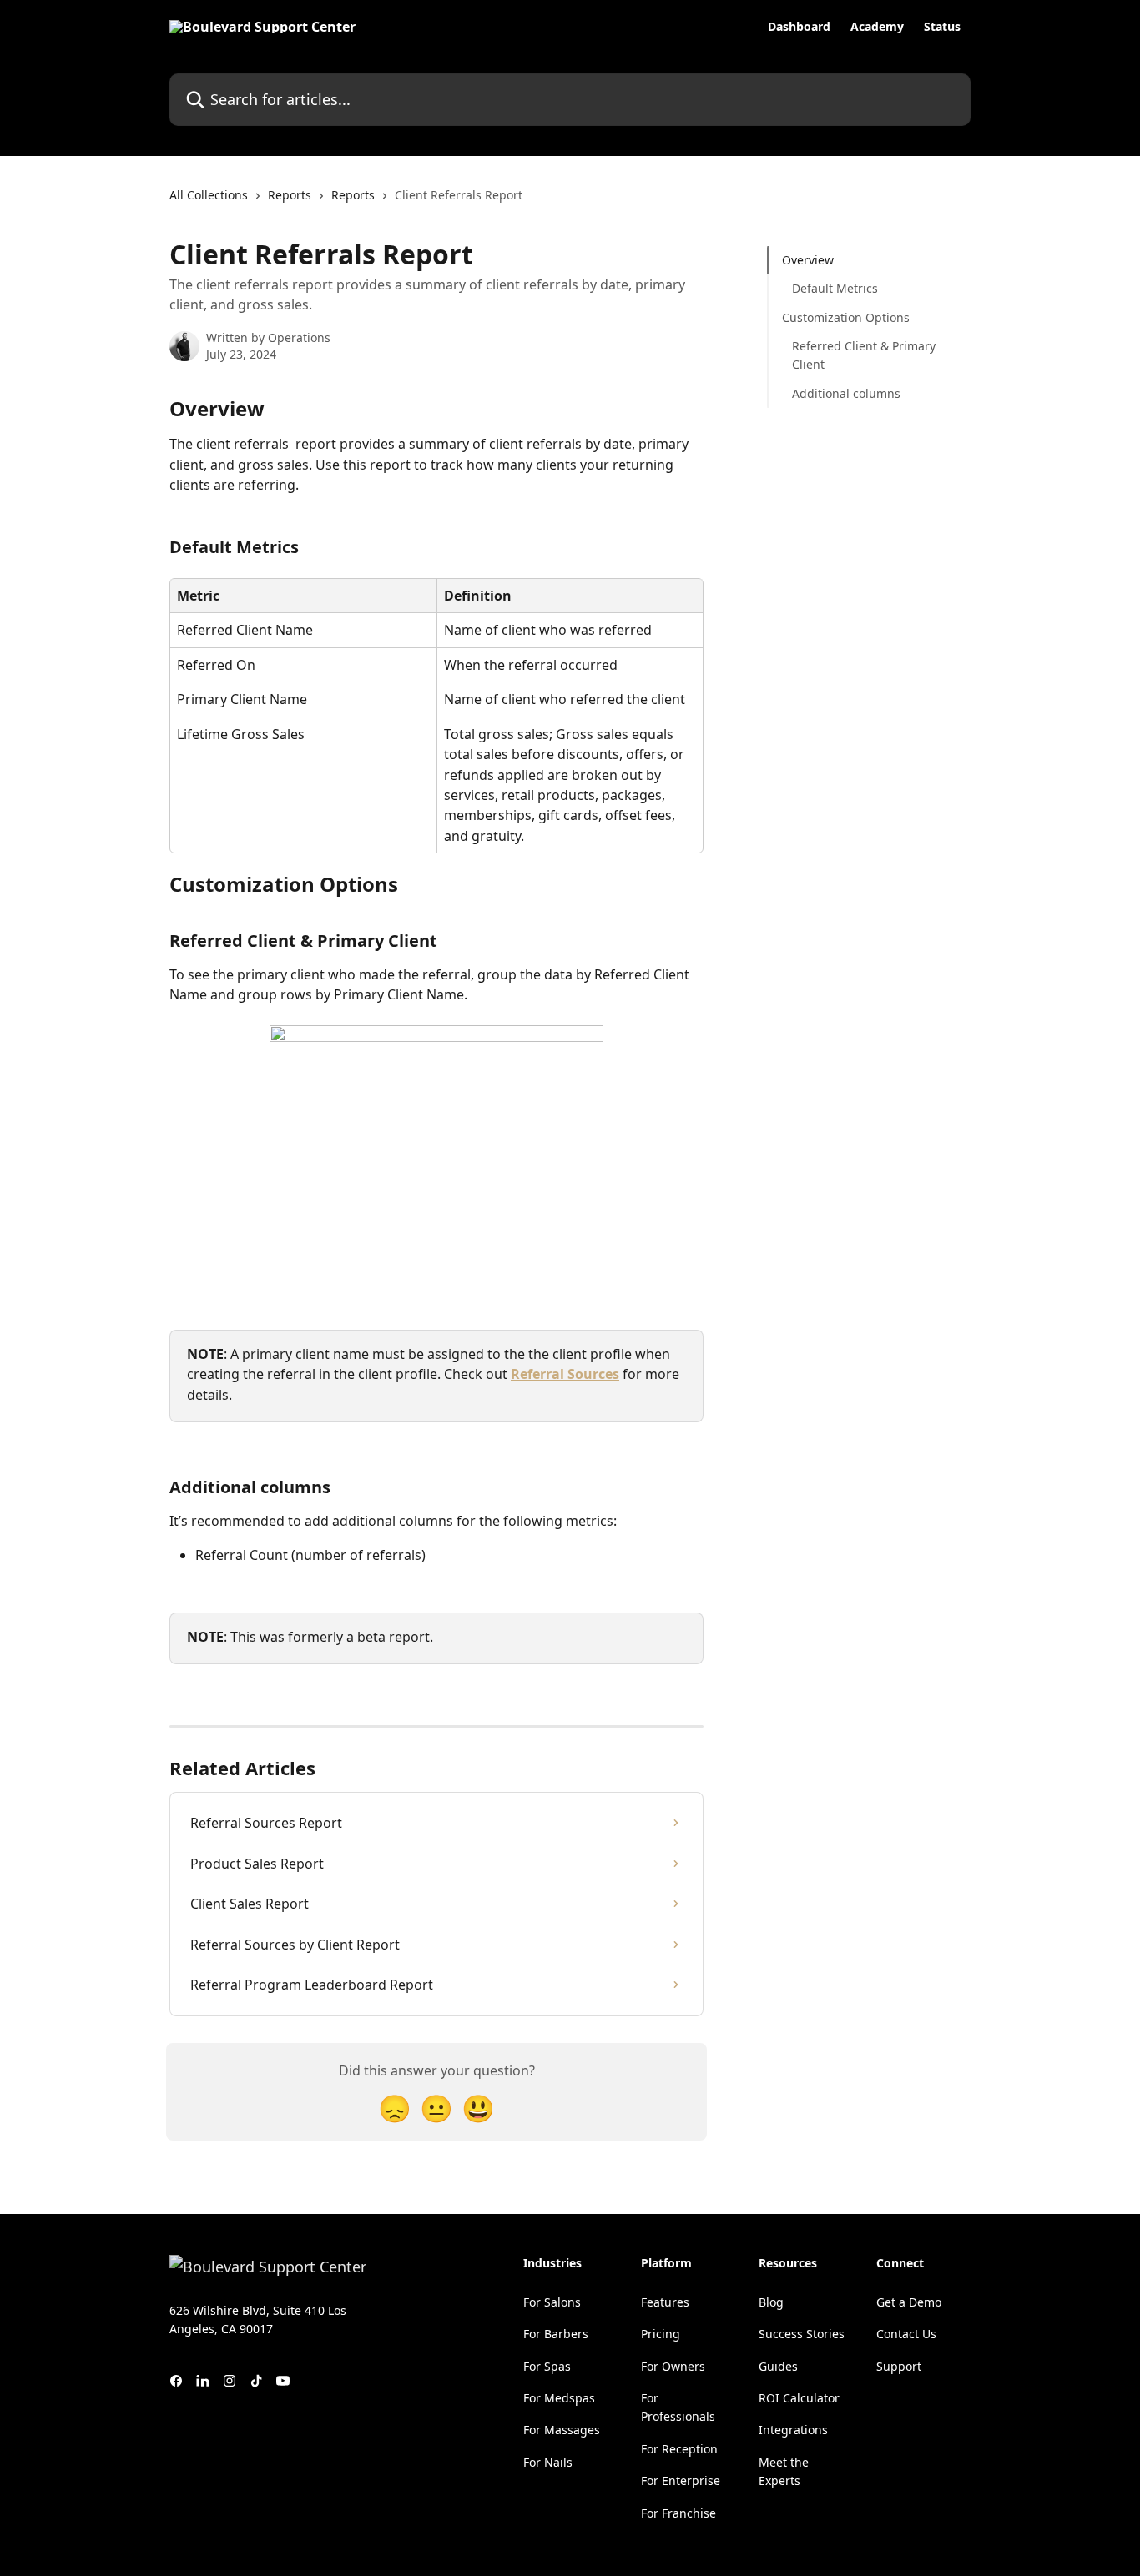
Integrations (793, 2430)
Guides (778, 2366)
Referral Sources (565, 1374)
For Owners (673, 2366)
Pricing (661, 2334)
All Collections (209, 195)
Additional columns (846, 393)
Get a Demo (909, 2302)
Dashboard (799, 27)
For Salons (552, 2302)
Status (942, 27)
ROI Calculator (799, 2398)
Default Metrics (835, 288)
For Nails (548, 2462)
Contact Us (906, 2334)
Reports (290, 195)
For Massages (562, 2430)
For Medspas (559, 2398)
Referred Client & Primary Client (864, 355)
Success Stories (802, 2334)
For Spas (547, 2366)
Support (899, 2366)
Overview (808, 260)
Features (665, 2302)
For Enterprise (681, 2480)
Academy (877, 27)
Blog (771, 2302)
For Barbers (556, 2334)
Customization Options (846, 317)
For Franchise (678, 2513)
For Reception (679, 2449)
